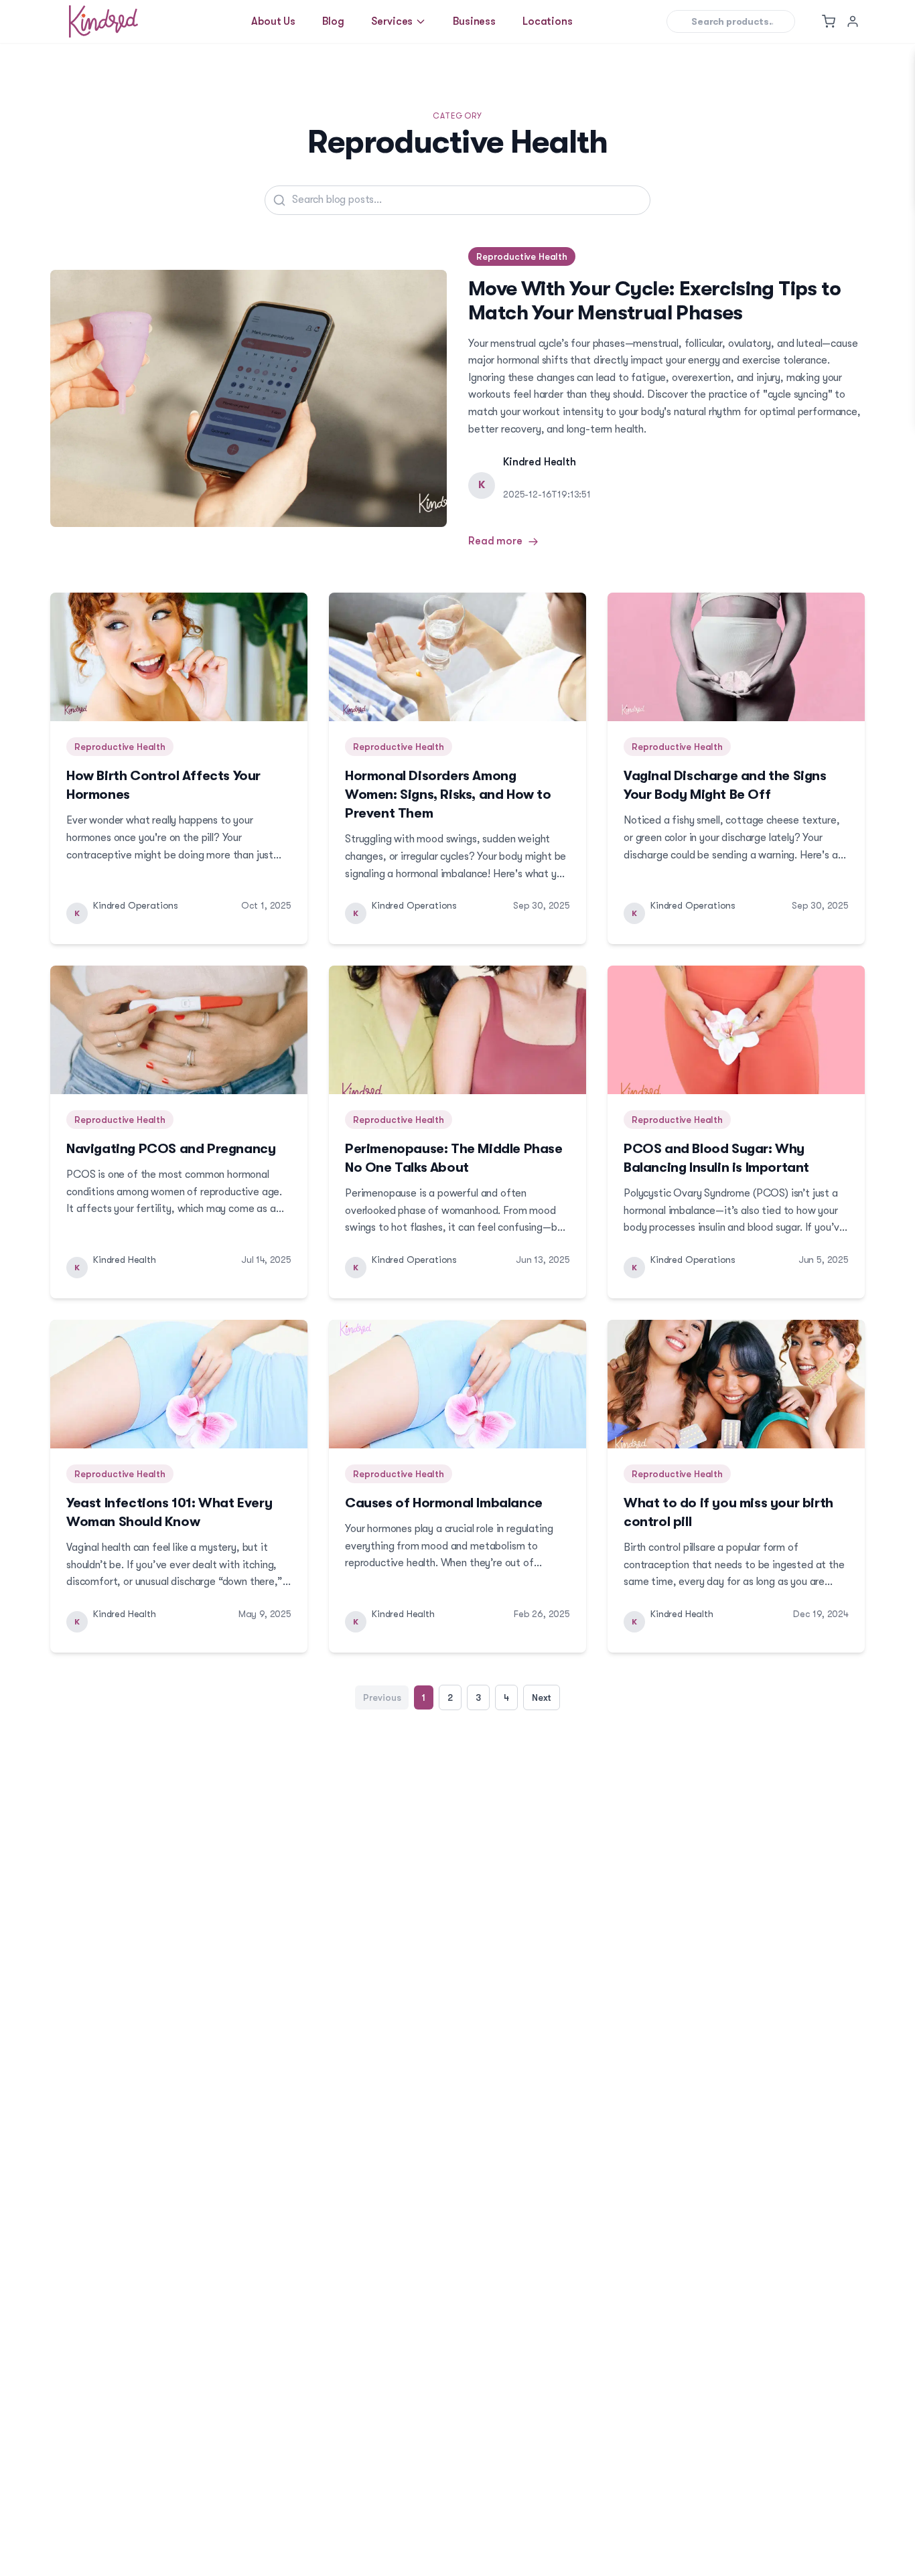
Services (392, 21)
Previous (382, 1697)
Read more (495, 541)
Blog (333, 21)
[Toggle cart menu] (829, 21)
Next (542, 1697)
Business (474, 21)
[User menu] (853, 21)
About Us (273, 21)
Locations (548, 21)
